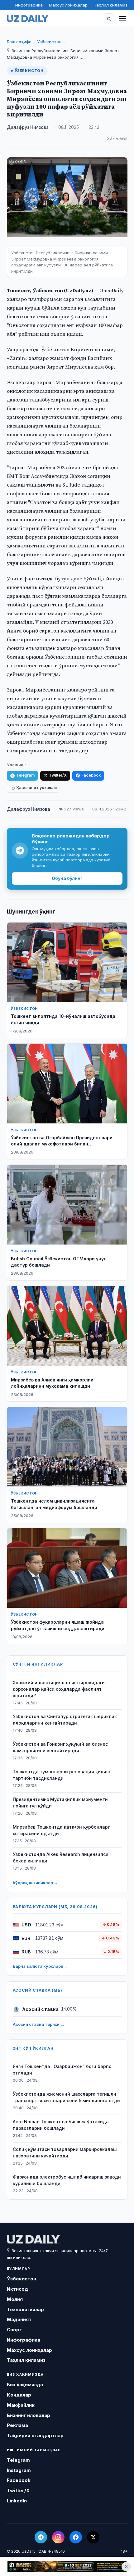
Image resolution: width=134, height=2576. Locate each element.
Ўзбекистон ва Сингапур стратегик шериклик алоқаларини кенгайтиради (65, 1720)
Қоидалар (19, 2395)
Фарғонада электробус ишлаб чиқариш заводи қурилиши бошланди (67, 2180)
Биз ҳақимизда (25, 2385)
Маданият (19, 2319)
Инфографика (29, 5)
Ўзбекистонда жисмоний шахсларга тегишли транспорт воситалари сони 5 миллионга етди (66, 2097)
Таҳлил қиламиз (111, 5)
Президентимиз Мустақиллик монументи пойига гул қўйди (60, 1803)
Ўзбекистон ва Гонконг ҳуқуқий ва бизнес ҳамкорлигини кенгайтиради (60, 1747)
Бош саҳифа (19, 42)
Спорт (14, 2330)
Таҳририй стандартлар (35, 2435)
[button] (109, 19)
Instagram (19, 2470)
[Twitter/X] (93, 2537)
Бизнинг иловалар (29, 2415)
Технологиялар (25, 2309)
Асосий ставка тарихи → (39, 2024)
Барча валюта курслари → (41, 1966)
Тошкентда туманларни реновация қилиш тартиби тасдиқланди (61, 1775)
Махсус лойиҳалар (68, 5)
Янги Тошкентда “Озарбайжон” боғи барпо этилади (62, 2070)
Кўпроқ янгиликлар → (35, 1883)
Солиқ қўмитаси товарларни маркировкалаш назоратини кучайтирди (65, 2152)
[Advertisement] (67, 2567)
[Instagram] (58, 2537)
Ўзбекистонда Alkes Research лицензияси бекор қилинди (61, 1857)
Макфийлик (21, 2405)
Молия (15, 2299)
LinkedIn (17, 2501)
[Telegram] (41, 2537)
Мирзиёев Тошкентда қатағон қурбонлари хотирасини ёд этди (62, 1830)
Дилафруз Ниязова (28, 127)
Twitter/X (58, 775)
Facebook (91, 775)
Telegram (25, 775)
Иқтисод (17, 2289)
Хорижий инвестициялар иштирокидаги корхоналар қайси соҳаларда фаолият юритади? (59, 1689)
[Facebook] (76, 2537)
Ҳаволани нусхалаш (36, 788)
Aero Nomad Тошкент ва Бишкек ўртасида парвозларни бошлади (61, 2125)
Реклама (17, 2425)
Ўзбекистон (49, 42)
